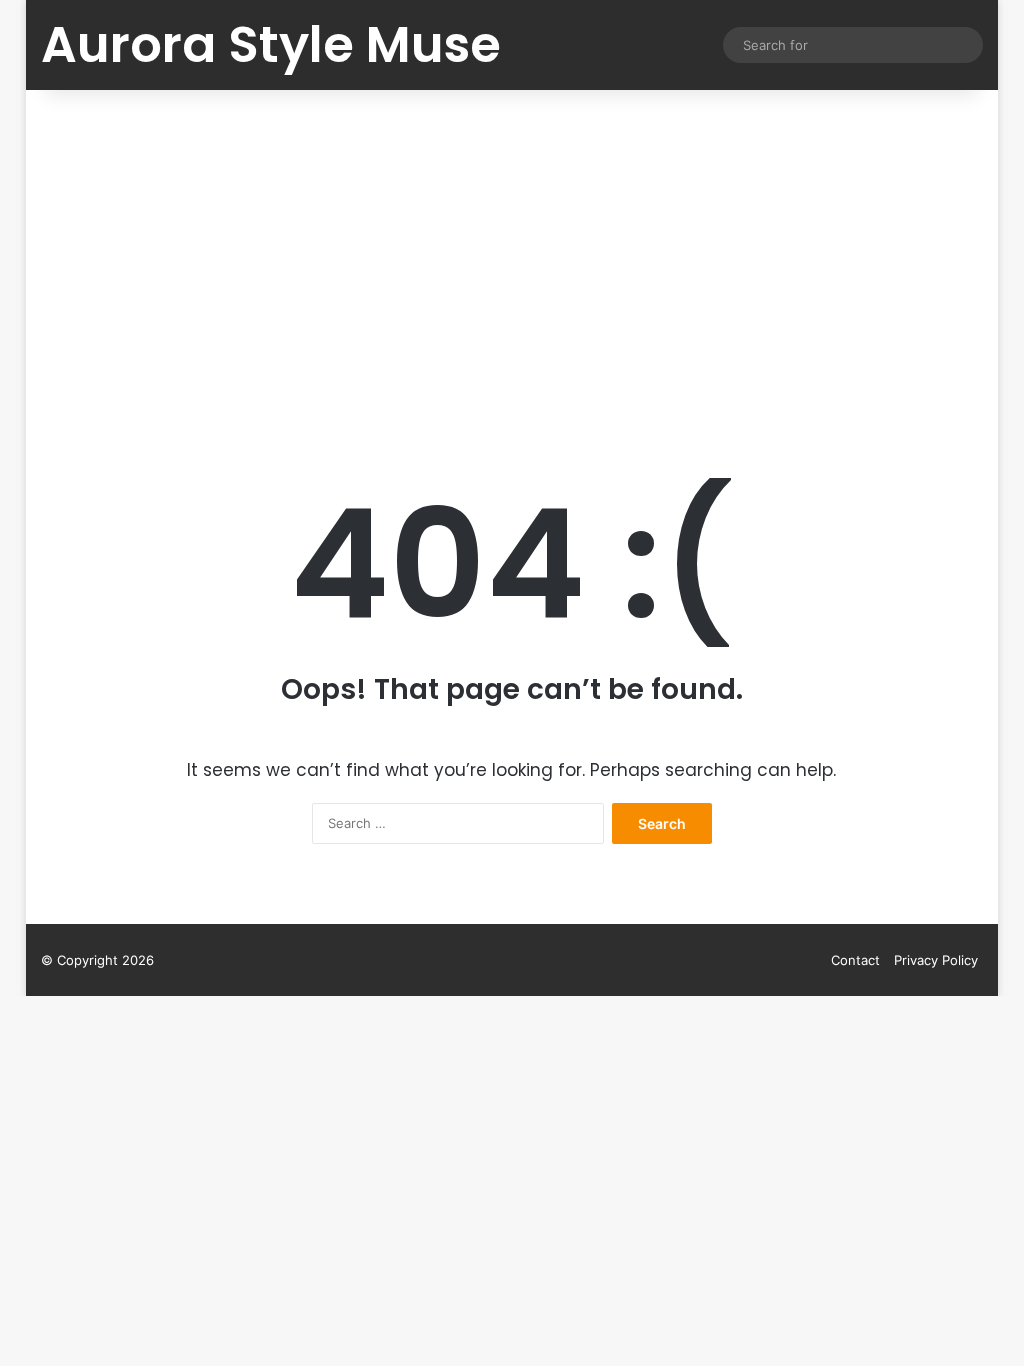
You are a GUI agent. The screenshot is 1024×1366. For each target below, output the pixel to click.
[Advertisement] (512, 260)
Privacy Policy (936, 960)
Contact (855, 960)
